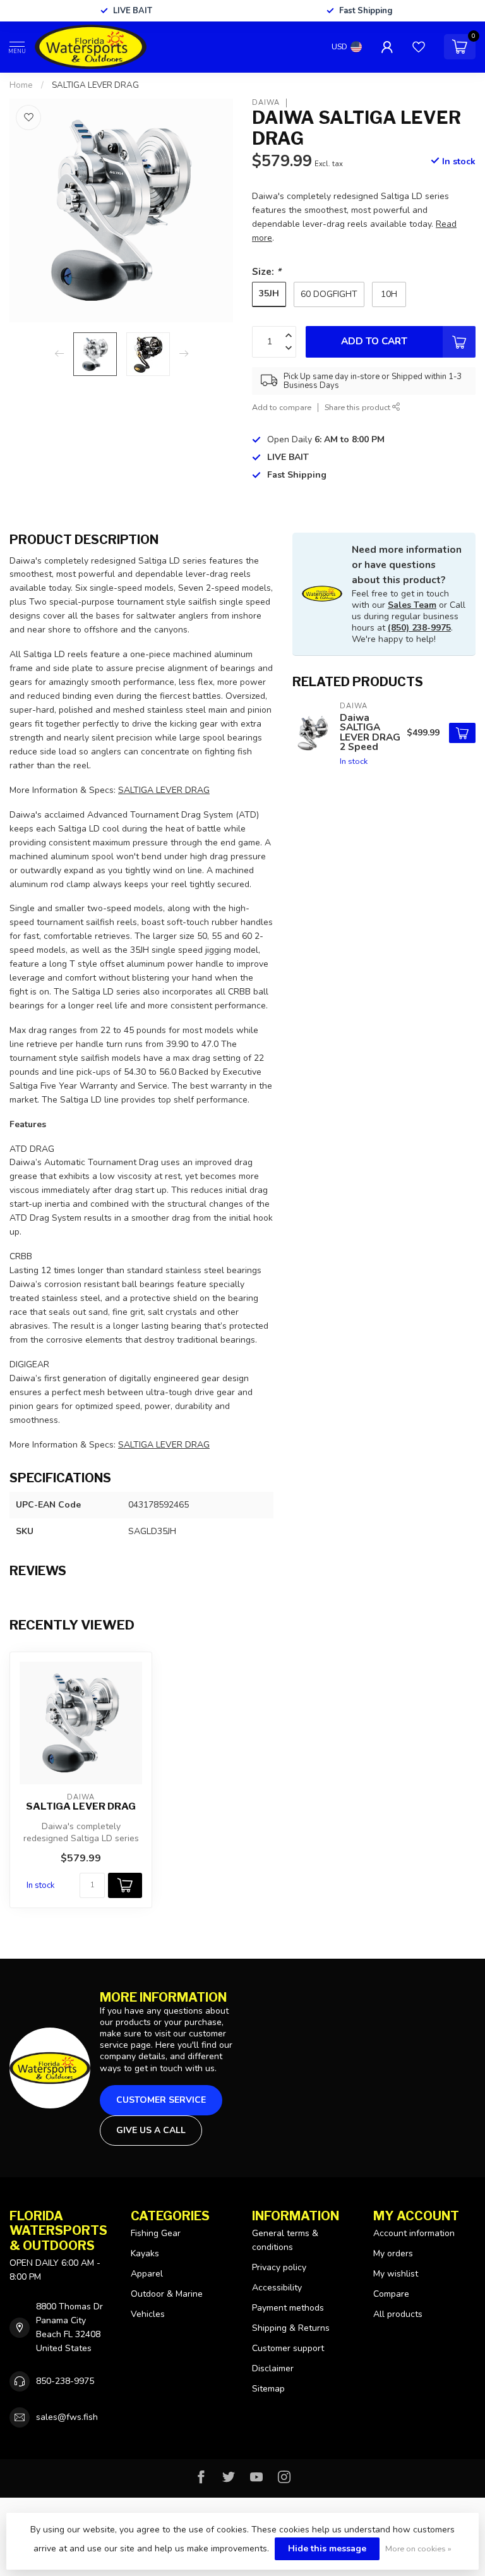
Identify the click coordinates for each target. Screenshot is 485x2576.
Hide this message (327, 2549)
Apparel (147, 2274)
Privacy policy (279, 2267)
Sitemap (268, 2389)
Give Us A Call (151, 2130)
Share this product (358, 407)
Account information (414, 2233)
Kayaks (145, 2253)
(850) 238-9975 (419, 628)
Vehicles (148, 2314)
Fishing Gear (156, 2233)
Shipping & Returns (291, 2328)
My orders (393, 2253)
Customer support (288, 2348)
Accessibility (277, 2288)
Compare (391, 2294)
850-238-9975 (65, 2381)
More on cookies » (418, 2549)
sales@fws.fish (67, 2417)
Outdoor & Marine (167, 2294)
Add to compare (282, 407)
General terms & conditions (285, 2240)
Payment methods (288, 2308)
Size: (266, 271)
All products (398, 2314)
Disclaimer (273, 2368)
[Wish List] (419, 47)
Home (21, 85)
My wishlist (396, 2274)
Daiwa (266, 103)
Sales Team (412, 605)
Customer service (161, 2100)
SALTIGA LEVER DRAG (95, 85)
